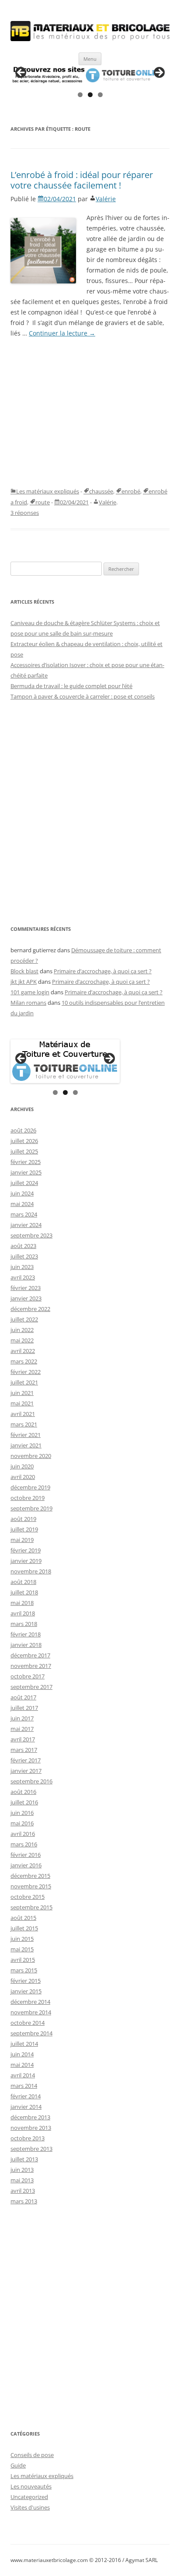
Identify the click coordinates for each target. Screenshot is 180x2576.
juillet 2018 (24, 1592)
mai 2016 (22, 1823)
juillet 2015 (24, 1928)
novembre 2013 (31, 2128)
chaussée (101, 491)
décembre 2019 (30, 1487)
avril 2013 (23, 2191)
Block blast (24, 971)
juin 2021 (22, 1393)
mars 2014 (24, 2086)
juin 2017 (22, 1718)
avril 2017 (23, 1739)
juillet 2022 (24, 1319)
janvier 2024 (26, 1225)
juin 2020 (22, 1466)
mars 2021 (24, 1424)
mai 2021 (22, 1403)
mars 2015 (24, 1970)
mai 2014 (22, 2065)
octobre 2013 (28, 2138)
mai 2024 (22, 1204)
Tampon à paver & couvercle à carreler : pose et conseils (83, 696)
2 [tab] (90, 95)
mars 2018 (24, 1624)
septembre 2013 (31, 2149)
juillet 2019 (24, 1529)
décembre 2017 (30, 1655)
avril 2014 (23, 2075)
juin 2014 (22, 2054)
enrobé (131, 491)
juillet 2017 (24, 1708)
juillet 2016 (24, 1802)
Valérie (106, 199)
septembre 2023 (31, 1235)
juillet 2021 (24, 1382)
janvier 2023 (26, 1298)
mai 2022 (22, 1340)
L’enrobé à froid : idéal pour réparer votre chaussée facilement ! (82, 180)
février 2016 (26, 1855)
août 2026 (23, 1130)
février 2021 (26, 1435)
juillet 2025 (24, 1151)
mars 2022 (24, 1361)
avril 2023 (23, 1277)
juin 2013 (22, 2170)
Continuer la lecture (62, 333)
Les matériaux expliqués (48, 491)
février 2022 (26, 1372)
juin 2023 (22, 1267)
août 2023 (23, 1246)
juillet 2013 (24, 2159)
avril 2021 (23, 1414)
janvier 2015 (26, 1991)
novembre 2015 (31, 1886)
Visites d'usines (30, 2507)
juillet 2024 (24, 1183)
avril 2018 (23, 1613)
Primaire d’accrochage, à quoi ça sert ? (103, 971)
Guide (18, 2465)
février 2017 (26, 1760)
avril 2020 (23, 1477)
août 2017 (23, 1697)
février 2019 (26, 1550)
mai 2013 (22, 2180)
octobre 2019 (28, 1498)
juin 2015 (22, 1939)
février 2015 (26, 1981)
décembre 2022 (30, 1309)
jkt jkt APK (24, 982)
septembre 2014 (31, 2033)
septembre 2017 (31, 1687)
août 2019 (23, 1519)
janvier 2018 (26, 1645)
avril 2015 (23, 1960)
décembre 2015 (30, 1876)
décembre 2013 (30, 2117)
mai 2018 (22, 1603)
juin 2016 (22, 1813)
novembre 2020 (31, 1456)
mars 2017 (24, 1750)
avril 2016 (23, 1834)
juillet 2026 (24, 1141)
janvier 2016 (26, 1865)
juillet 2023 (24, 1256)
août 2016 (23, 1792)
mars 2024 (24, 1214)
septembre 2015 (31, 1907)
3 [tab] (100, 95)
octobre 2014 (28, 2023)
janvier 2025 (26, 1172)
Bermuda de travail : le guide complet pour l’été (71, 686)
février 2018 (26, 1634)
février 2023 (26, 1288)
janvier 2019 (26, 1561)
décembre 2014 (30, 2002)
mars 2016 (24, 1844)
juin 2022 (22, 1330)
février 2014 (26, 2096)
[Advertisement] (90, 412)
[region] (90, 75)
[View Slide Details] (90, 75)
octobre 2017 (28, 1676)
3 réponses (25, 513)
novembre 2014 (31, 2012)
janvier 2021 (26, 1445)
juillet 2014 (24, 2044)
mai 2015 (22, 1949)
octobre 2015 (28, 1897)
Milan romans (28, 1003)
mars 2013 (24, 2201)
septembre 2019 (31, 1508)
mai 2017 (22, 1729)
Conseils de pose (32, 2455)
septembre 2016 (31, 1781)
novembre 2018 (31, 1571)
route (43, 502)
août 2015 (23, 1918)
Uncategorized (29, 2497)
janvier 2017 (26, 1771)
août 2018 (23, 1582)
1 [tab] (80, 95)
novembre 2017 (31, 1666)
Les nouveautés (31, 2486)
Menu (90, 59)
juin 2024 (22, 1193)
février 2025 (26, 1162)
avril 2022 (23, 1351)
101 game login (30, 992)
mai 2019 (22, 1540)
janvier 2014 (26, 2107)
